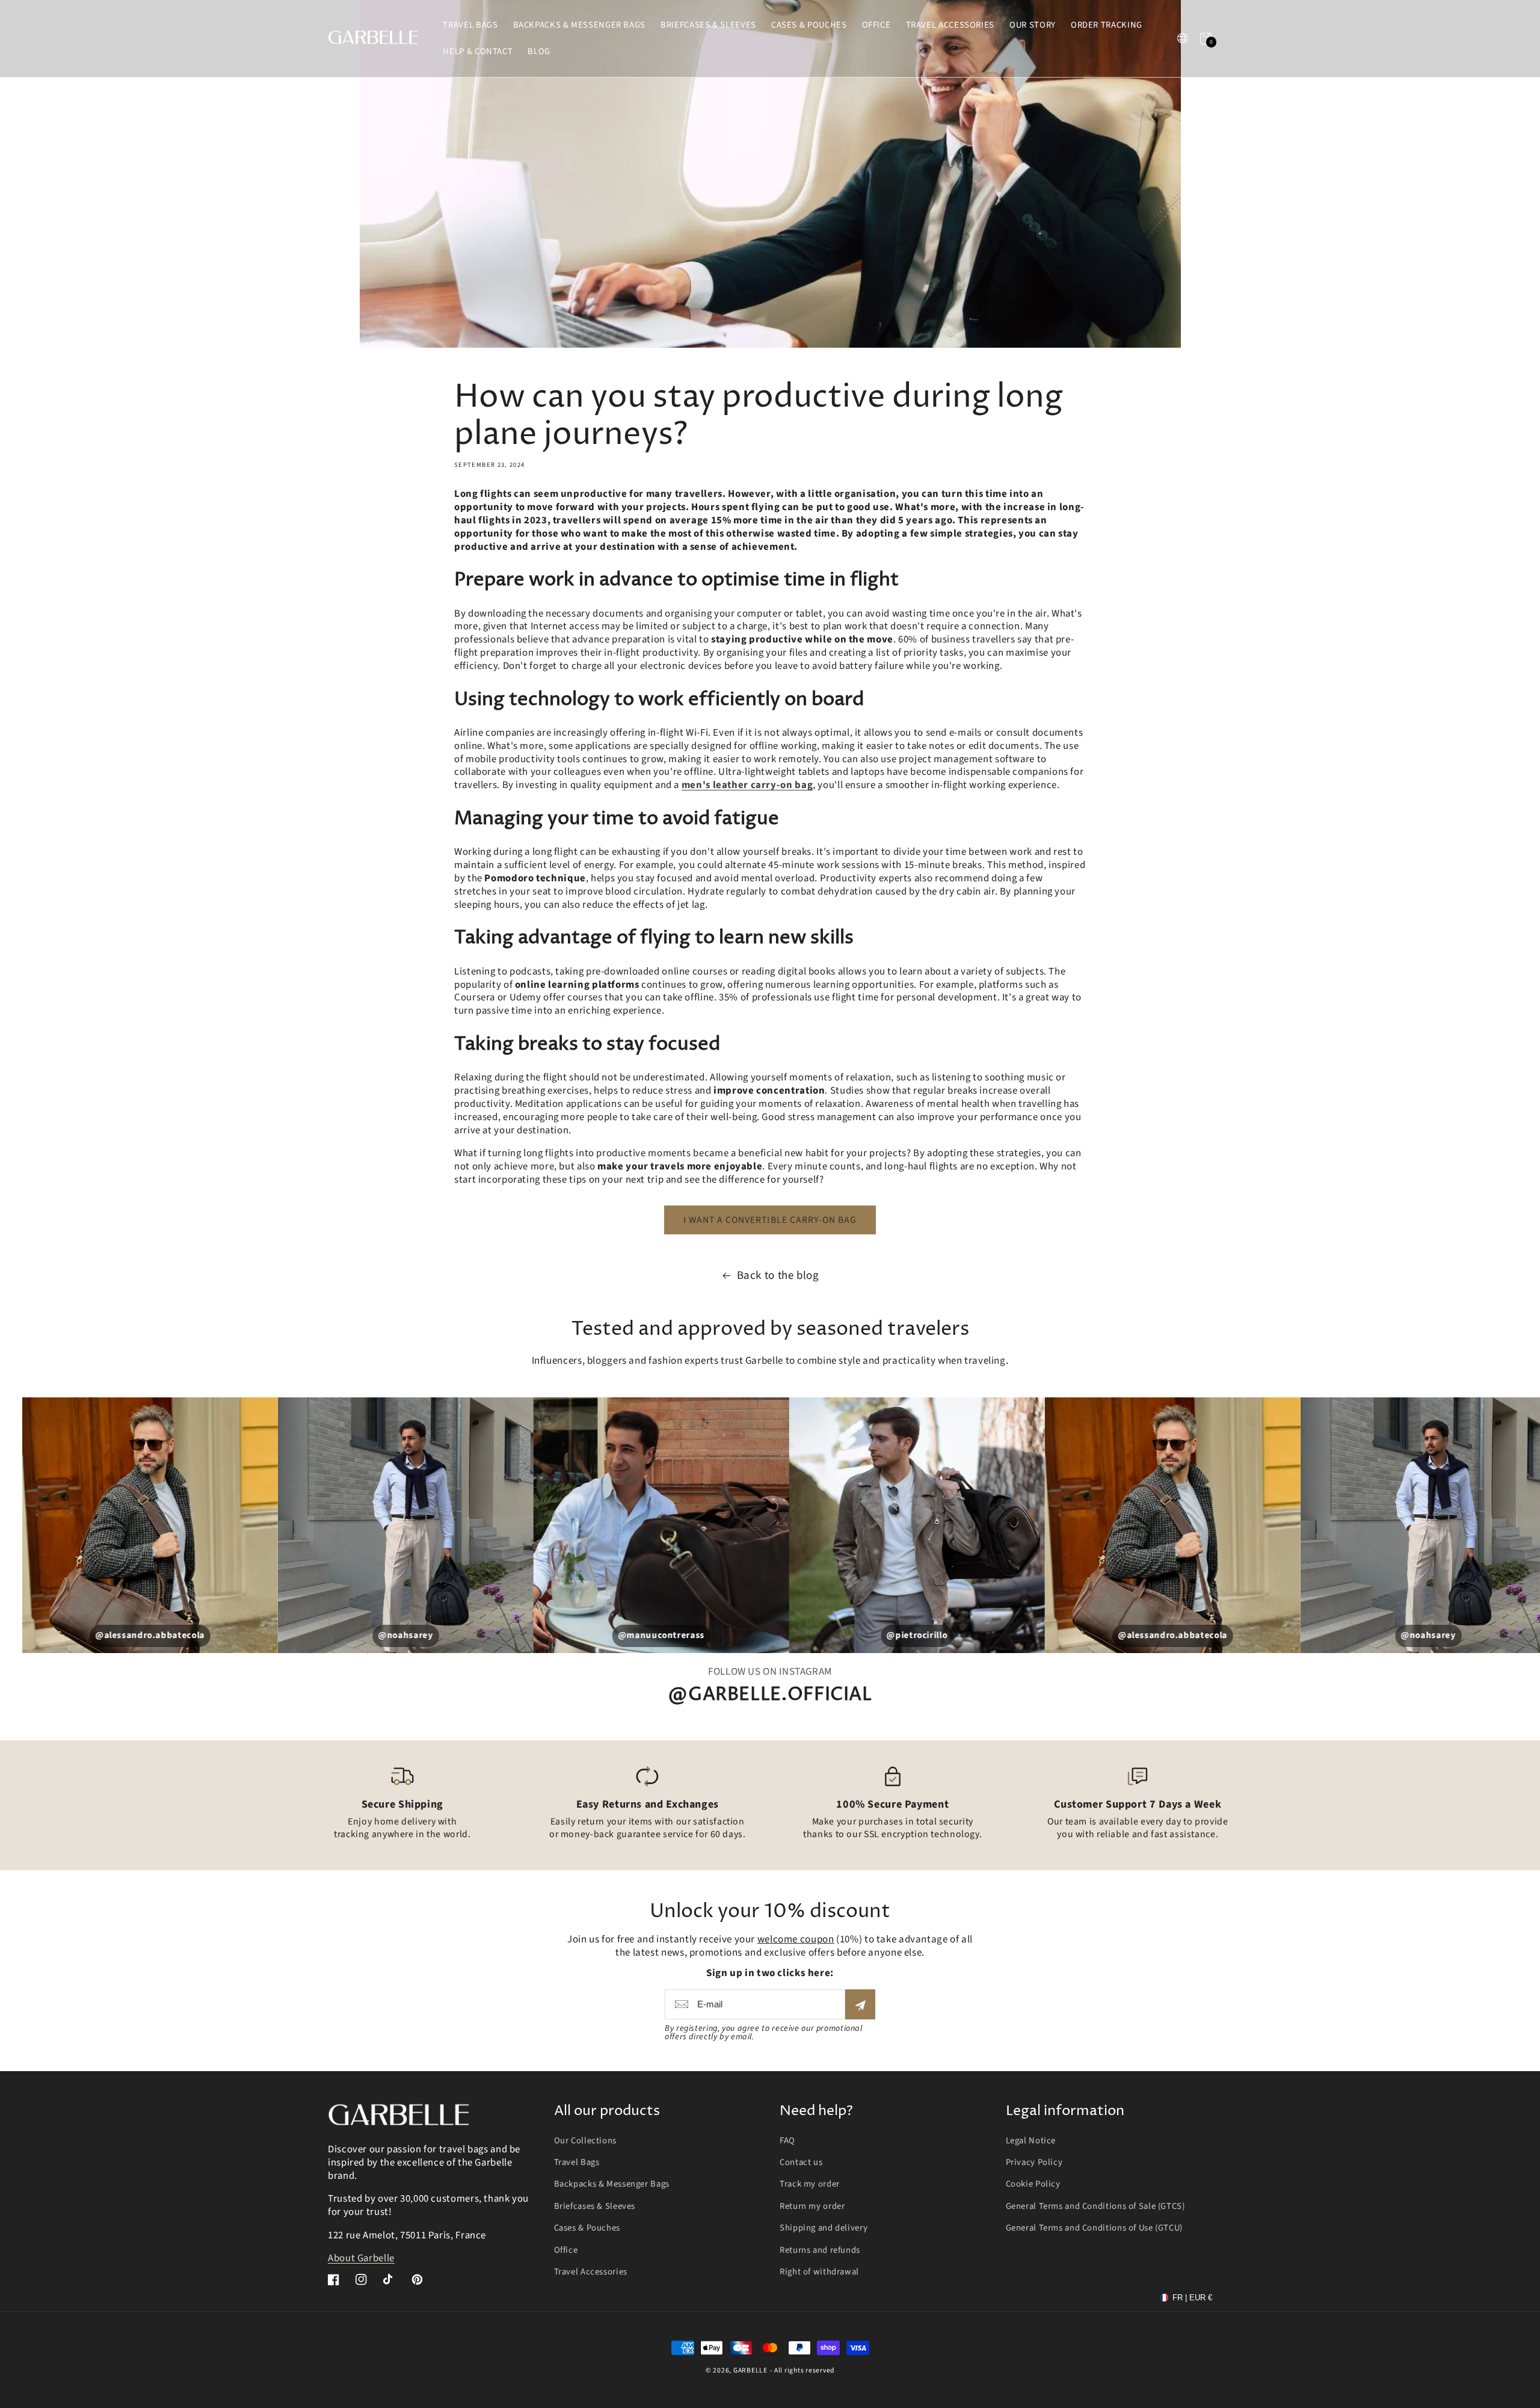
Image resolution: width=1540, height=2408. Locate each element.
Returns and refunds (820, 2250)
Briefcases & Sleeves (595, 2206)
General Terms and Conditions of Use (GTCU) (1094, 2228)
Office (566, 2250)
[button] (1206, 38)
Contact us (801, 2162)
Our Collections (585, 2141)
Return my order (812, 2206)
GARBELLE (750, 2370)
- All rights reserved (802, 2370)
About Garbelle (361, 2258)
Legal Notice (1031, 2141)
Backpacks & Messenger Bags (612, 2184)
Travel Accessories (591, 2272)
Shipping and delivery (824, 2228)
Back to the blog (778, 1276)
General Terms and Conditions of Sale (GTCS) (1095, 2206)
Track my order (810, 2184)
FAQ (787, 2141)
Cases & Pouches (587, 2228)
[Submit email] (860, 2004)
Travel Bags (577, 2162)
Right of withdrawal (819, 2272)
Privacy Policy (1034, 2162)
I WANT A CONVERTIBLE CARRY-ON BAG (770, 1220)
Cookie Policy (1033, 2184)
